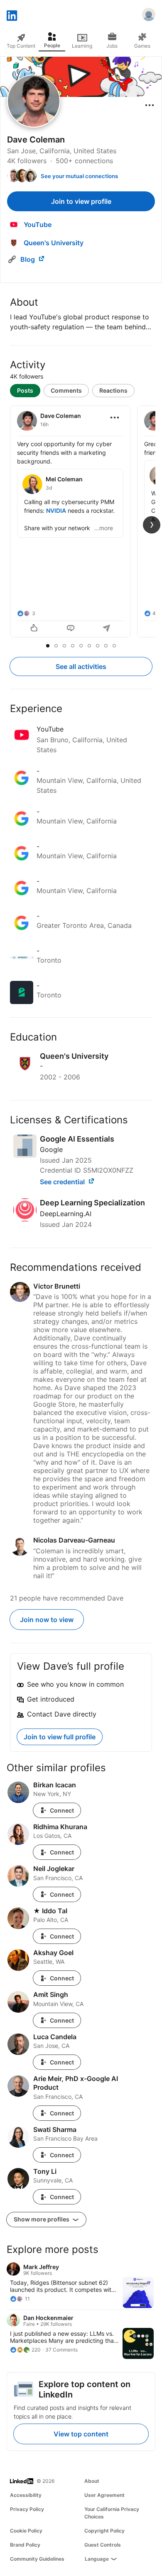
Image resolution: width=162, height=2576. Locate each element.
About (92, 2481)
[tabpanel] (81, 522)
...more (104, 528)
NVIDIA (56, 511)
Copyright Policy (104, 2531)
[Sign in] (149, 16)
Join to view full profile (60, 1737)
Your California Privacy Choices (112, 2513)
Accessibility (26, 2495)
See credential (63, 1182)
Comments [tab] (66, 390)
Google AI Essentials (77, 1139)
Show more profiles (42, 2219)
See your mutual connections (79, 176)
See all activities (81, 666)
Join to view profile (81, 201)
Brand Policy (25, 2545)
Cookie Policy (26, 2531)
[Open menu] (150, 105)
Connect (62, 1810)
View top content (81, 2434)
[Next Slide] (152, 525)
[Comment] (71, 629)
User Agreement (104, 2495)
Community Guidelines (37, 2559)
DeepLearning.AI (66, 1214)
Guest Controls (103, 2545)
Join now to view (47, 1620)
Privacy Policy (27, 2509)
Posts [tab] (25, 390)
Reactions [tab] (113, 390)
